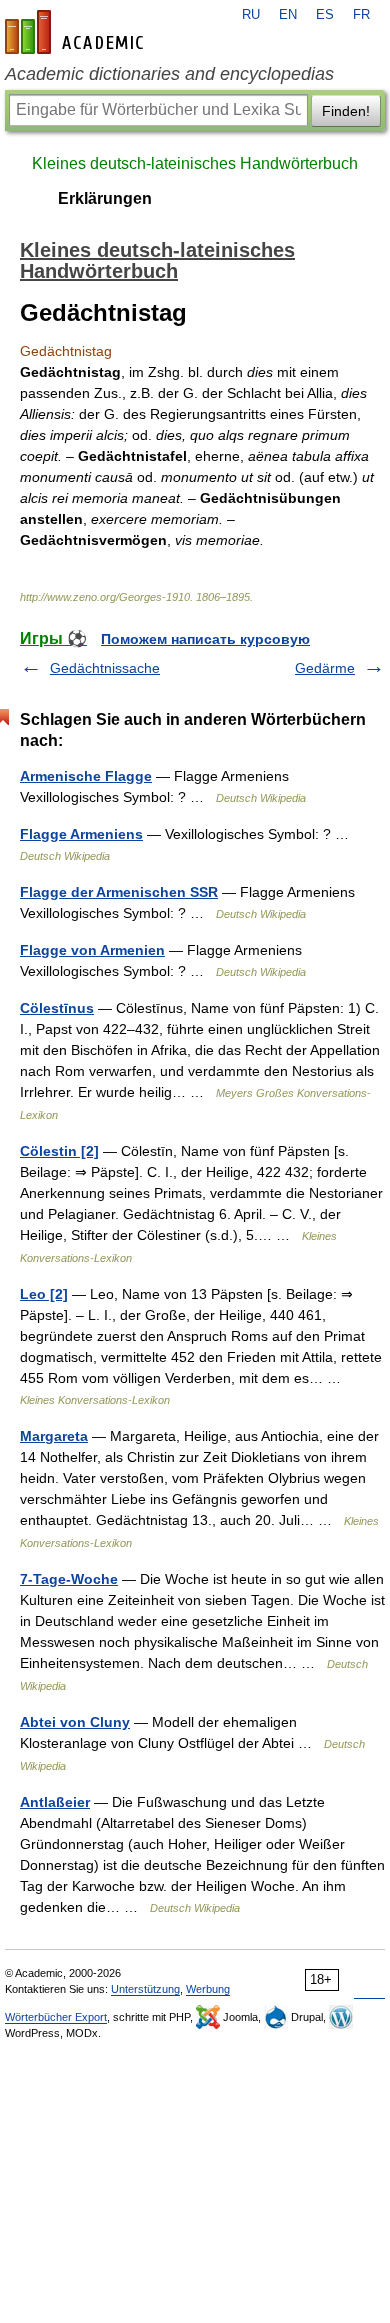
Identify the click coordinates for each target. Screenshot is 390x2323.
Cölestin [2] (59, 1151)
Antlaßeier (55, 1802)
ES (325, 15)
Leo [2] (44, 1294)
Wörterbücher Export (56, 2017)
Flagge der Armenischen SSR (119, 892)
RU (251, 15)
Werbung (208, 1989)
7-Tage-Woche (69, 1579)
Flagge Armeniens (81, 834)
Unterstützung (145, 1989)
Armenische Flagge (86, 776)
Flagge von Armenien (92, 950)
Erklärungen (105, 198)
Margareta (54, 1436)
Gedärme (325, 668)
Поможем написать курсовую (205, 639)
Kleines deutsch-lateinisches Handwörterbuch (195, 163)
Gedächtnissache (105, 668)
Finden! (346, 111)
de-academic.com (77, 32)
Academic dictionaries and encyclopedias (169, 74)
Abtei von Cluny (75, 1722)
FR (361, 15)
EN (288, 15)
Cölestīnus (57, 1008)
